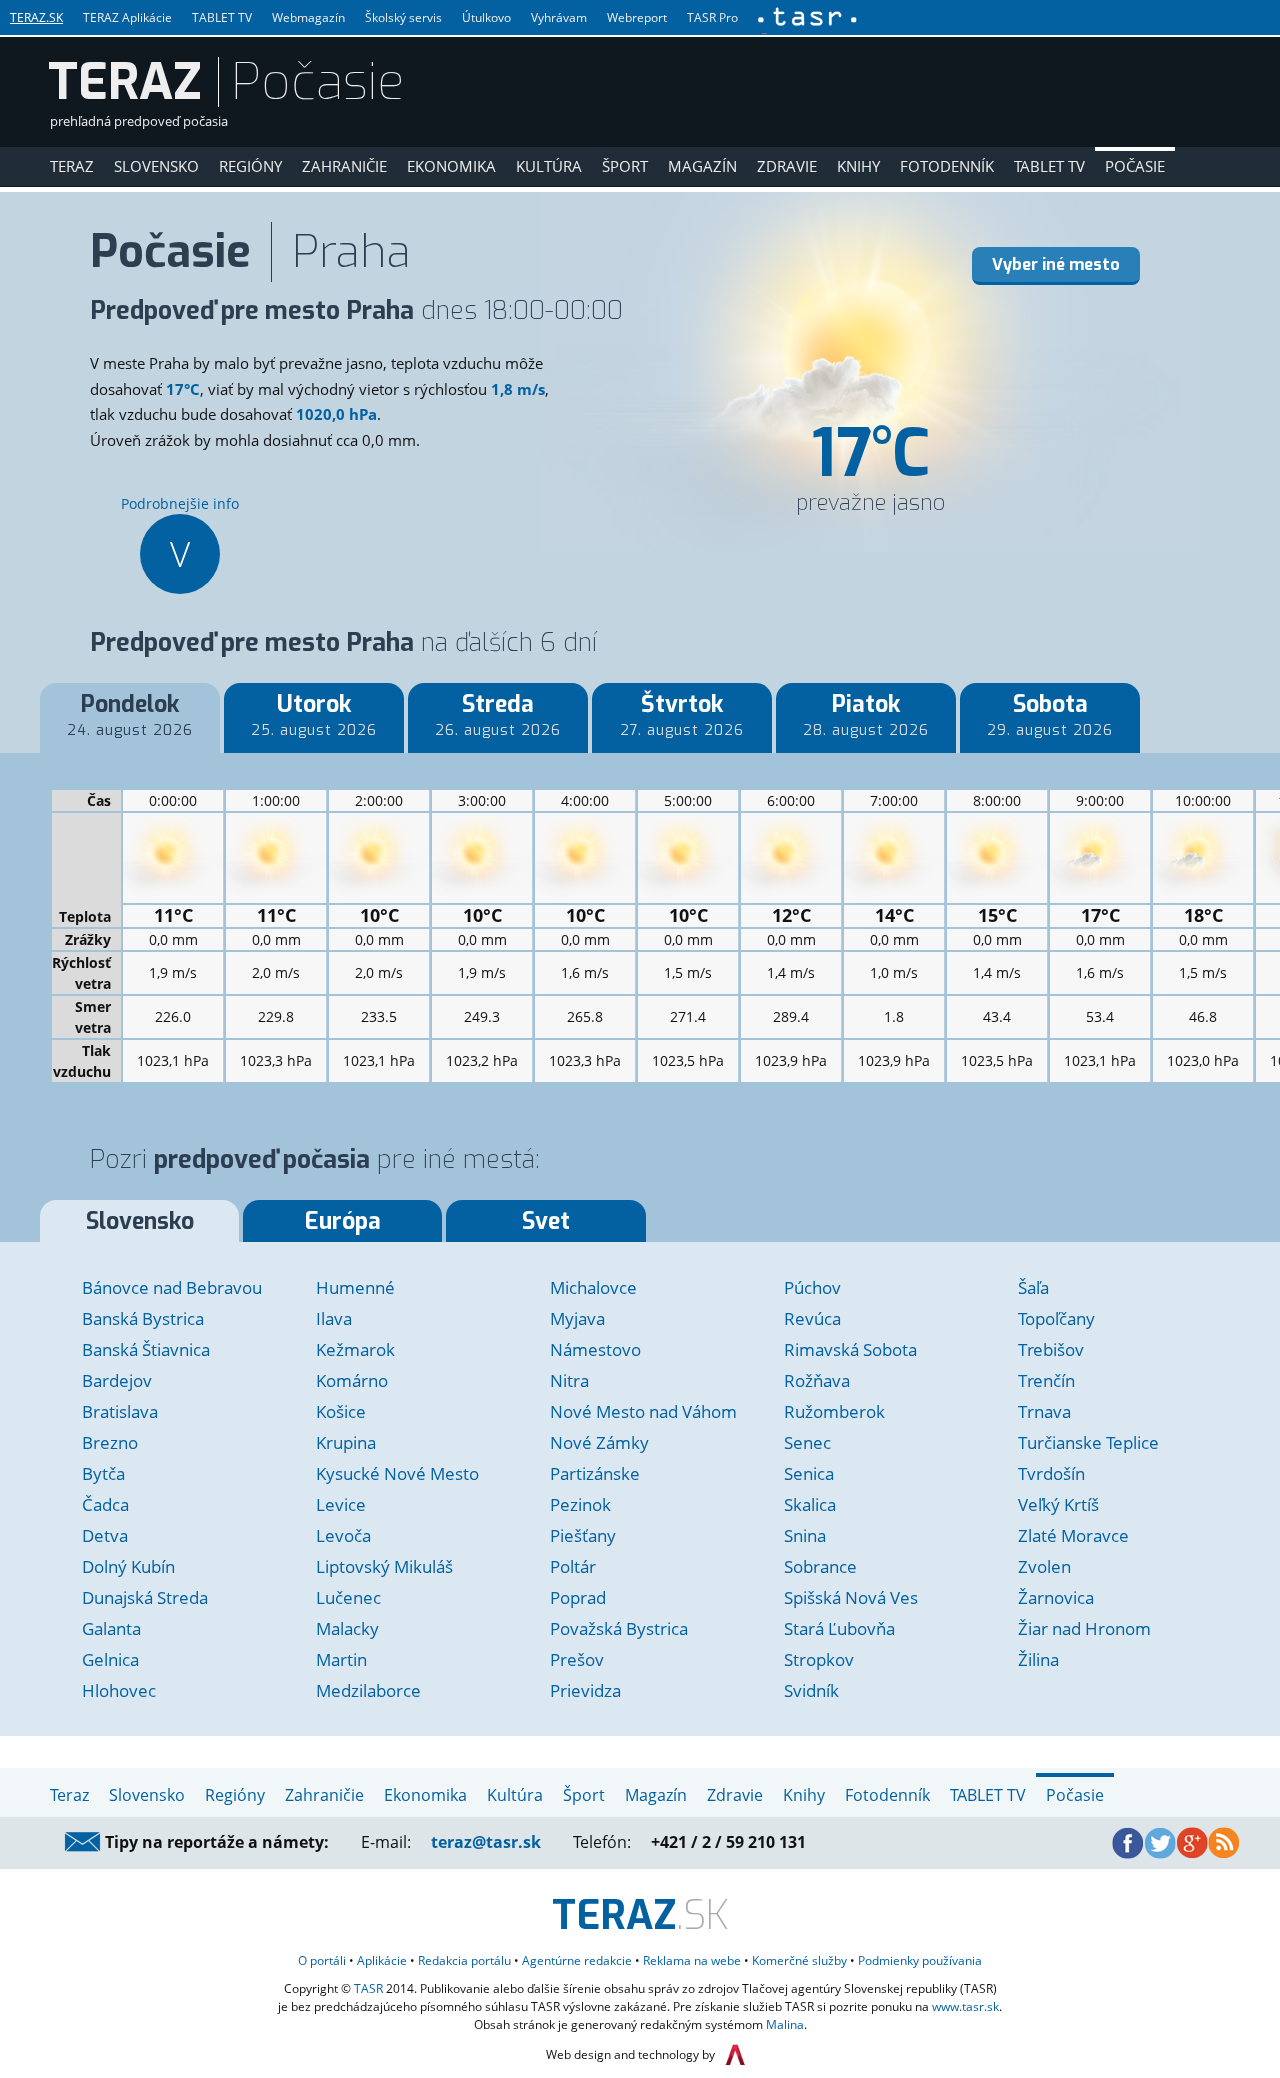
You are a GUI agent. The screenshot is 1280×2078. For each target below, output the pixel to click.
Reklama (692, 1960)
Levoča (343, 1535)
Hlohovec (119, 1690)
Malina (785, 2024)
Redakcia (464, 1960)
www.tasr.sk (965, 2006)
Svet (546, 1221)
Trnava (1044, 1411)
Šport (625, 166)
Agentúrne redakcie (577, 1960)
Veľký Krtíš (1058, 1504)
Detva (105, 1535)
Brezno (110, 1442)
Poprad (578, 1597)
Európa (343, 1221)
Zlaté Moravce (1073, 1535)
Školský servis (403, 17)
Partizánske (595, 1473)
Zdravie (787, 166)
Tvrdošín (1051, 1473)
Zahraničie (344, 166)
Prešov (577, 1659)
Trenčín (1046, 1380)
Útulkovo (486, 17)
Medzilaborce (368, 1690)
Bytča (103, 1473)
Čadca (105, 1504)
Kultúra (549, 166)
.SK (640, 1915)
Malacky (347, 1628)
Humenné (355, 1287)
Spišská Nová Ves (851, 1597)
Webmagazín (308, 17)
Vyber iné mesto (1056, 264)
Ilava (334, 1318)
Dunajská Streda (145, 1597)
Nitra (569, 1380)
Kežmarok (355, 1349)
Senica (809, 1473)
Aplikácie (382, 1960)
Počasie (1135, 166)
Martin (341, 1659)
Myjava (577, 1318)
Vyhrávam (559, 17)
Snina (805, 1535)
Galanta (111, 1628)
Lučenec (348, 1597)
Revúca (812, 1318)
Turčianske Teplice (1088, 1442)
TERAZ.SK (36, 17)
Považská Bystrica (619, 1628)
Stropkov (819, 1659)
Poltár (573, 1566)
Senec (807, 1442)
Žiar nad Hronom (1084, 1628)
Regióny (250, 166)
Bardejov (117, 1380)
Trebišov (1051, 1349)
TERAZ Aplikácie (127, 17)
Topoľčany (1056, 1318)
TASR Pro (712, 17)
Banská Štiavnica (146, 1349)
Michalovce (593, 1287)
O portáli (322, 1960)
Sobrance (820, 1566)
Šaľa (1033, 1287)
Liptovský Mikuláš (384, 1566)
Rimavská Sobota (850, 1349)
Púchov (812, 1287)
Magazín (702, 166)
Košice (341, 1411)
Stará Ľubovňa (839, 1628)
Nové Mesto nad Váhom (643, 1411)
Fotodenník (947, 166)
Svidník (811, 1690)
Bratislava (120, 1411)
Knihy (858, 166)
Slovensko (156, 166)
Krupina (346, 1442)
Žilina (1038, 1659)
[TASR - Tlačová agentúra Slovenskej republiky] (806, 17)
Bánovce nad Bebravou (172, 1287)
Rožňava (817, 1380)
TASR (368, 1988)
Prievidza (585, 1690)
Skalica (810, 1504)
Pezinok (580, 1504)
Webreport (637, 17)
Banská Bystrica (143, 1318)
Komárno (352, 1380)
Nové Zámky (599, 1442)
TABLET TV (222, 17)
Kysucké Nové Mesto (397, 1473)
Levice (341, 1504)
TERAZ (125, 82)
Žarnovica (1056, 1597)
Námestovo (595, 1349)
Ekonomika (451, 166)
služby (799, 1960)
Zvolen (1044, 1566)
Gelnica (110, 1659)
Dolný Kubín (128, 1566)
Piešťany (583, 1535)
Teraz (72, 166)
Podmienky (920, 1960)
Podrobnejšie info (180, 535)
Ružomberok (834, 1411)
